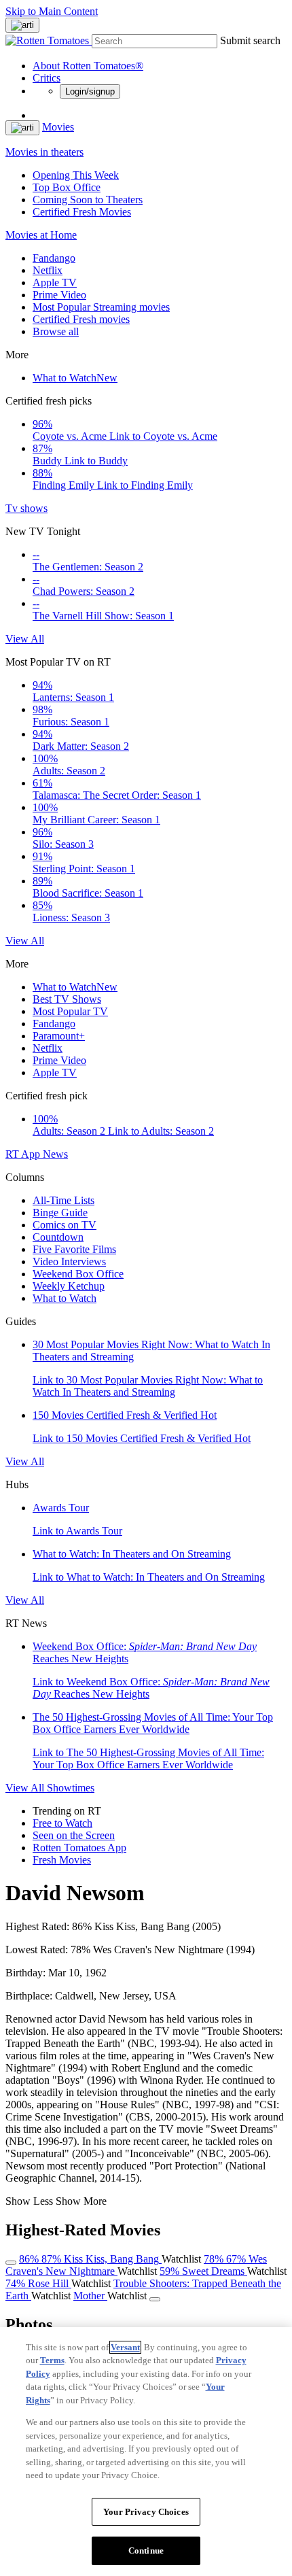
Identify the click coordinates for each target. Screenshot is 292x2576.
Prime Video (59, 295)
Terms (52, 2360)
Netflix (48, 270)
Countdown (58, 1237)
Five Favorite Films (74, 1249)
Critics (47, 78)
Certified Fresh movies (81, 319)
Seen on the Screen (74, 1835)
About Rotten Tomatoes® (88, 66)
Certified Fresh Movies (82, 212)
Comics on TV (65, 1225)
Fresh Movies (62, 1860)
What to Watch (75, 378)
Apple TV (55, 282)
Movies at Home (41, 235)
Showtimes (71, 1788)
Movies (58, 127)
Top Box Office (67, 187)
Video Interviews (69, 1261)
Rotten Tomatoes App (79, 1848)
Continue (146, 2551)
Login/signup (90, 91)
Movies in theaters (44, 152)
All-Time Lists (63, 1200)
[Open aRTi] (22, 25)
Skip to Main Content (52, 11)
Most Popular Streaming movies (101, 307)
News (55, 1154)
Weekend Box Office (78, 1274)
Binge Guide (60, 1213)
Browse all (56, 331)
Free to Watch (62, 1823)
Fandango (54, 258)
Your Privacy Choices (146, 2512)
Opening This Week (76, 175)
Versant (125, 2347)
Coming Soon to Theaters (88, 200)
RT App (24, 1154)
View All (25, 639)
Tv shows (26, 508)
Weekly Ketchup (69, 1286)
